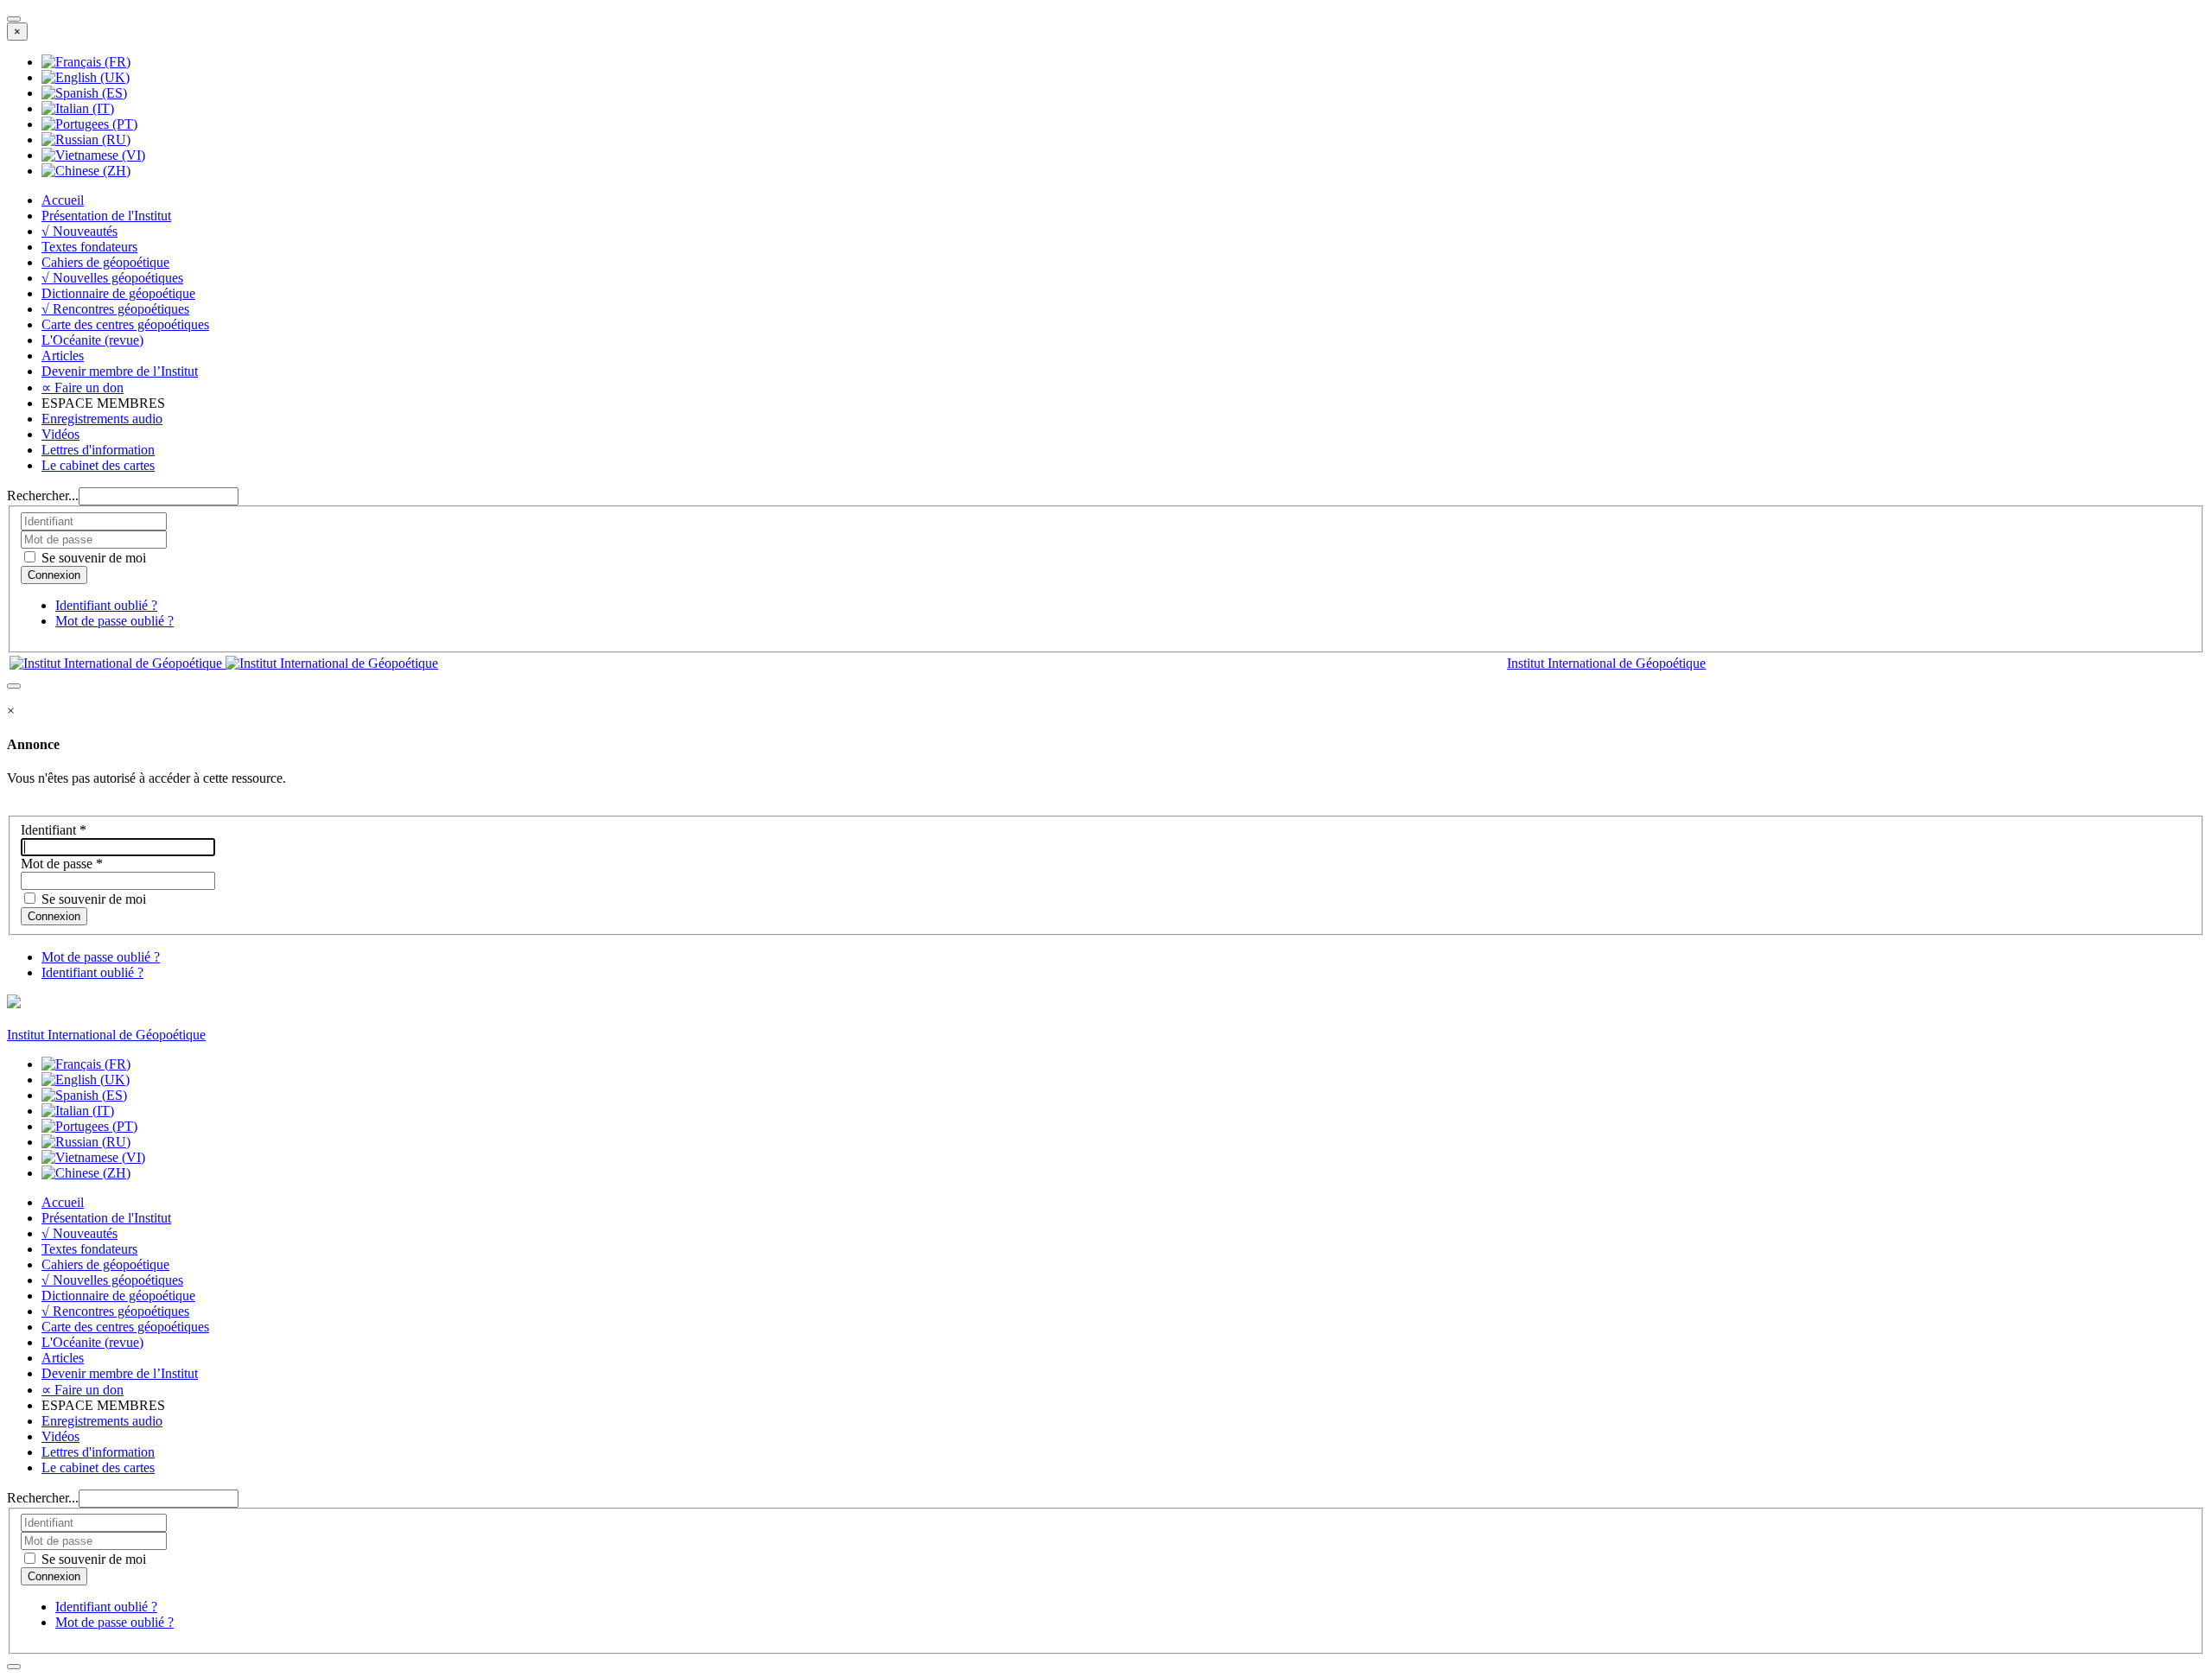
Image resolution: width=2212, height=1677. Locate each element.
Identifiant (54, 830)
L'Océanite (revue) (92, 340)
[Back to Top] (14, 1667)
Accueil (63, 200)
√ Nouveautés (79, 231)
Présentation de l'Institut (106, 216)
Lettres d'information (98, 450)
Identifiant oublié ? (106, 605)
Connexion (54, 916)
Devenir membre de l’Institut (120, 371)
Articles (63, 356)
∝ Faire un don (83, 387)
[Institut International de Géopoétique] (224, 663)
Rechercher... (43, 495)
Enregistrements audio (102, 419)
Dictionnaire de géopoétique (118, 293)
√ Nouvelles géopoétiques (112, 278)
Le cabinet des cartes (98, 465)
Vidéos (60, 434)
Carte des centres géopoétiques (125, 324)
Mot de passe (62, 864)
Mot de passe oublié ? (114, 621)
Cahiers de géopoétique (105, 262)
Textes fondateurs (89, 247)
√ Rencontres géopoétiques (115, 309)
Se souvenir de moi (92, 558)
